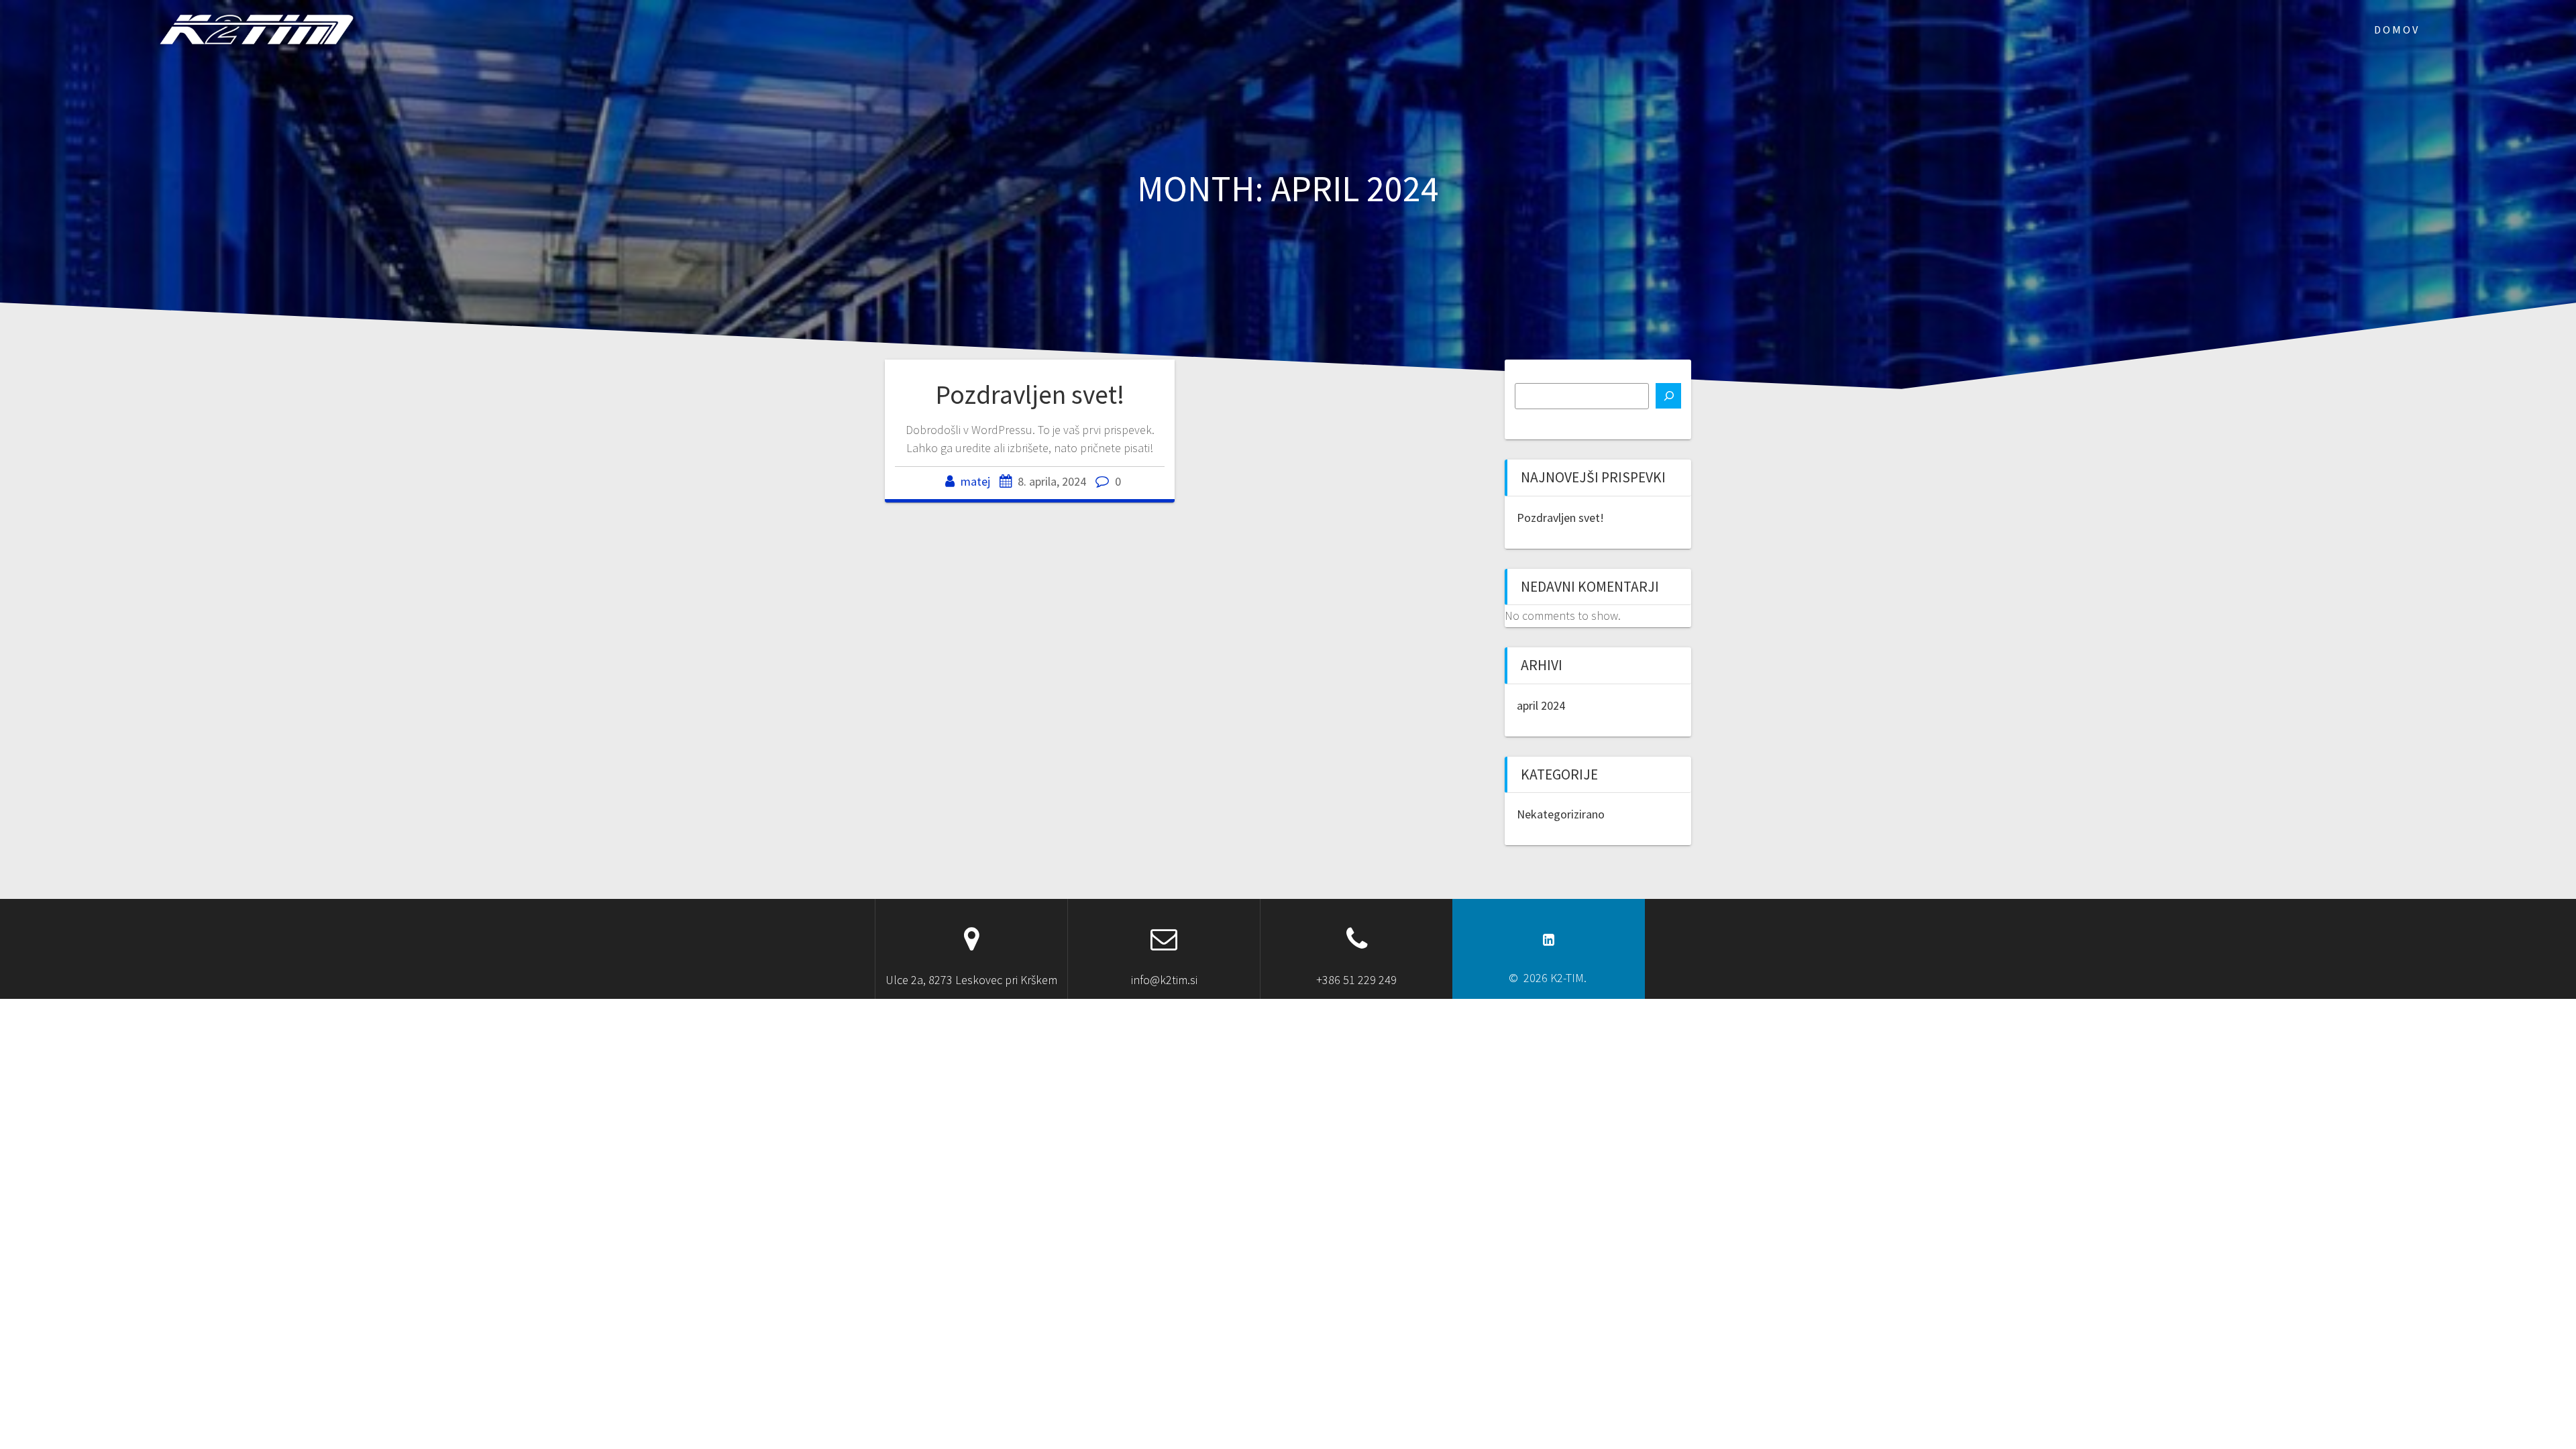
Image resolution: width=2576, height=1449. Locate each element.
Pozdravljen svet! (1030, 394)
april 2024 (1541, 705)
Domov (2397, 30)
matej (975, 481)
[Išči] (1668, 396)
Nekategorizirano (1561, 814)
